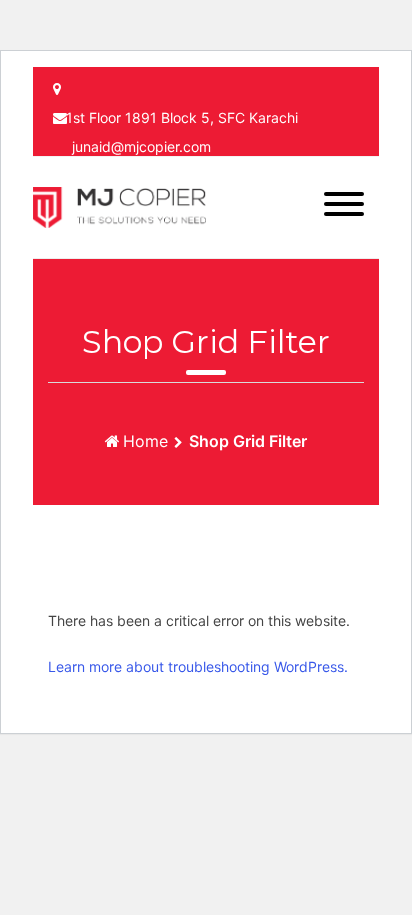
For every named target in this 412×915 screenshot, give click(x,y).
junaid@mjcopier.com (141, 146)
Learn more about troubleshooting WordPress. (198, 666)
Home (145, 441)
